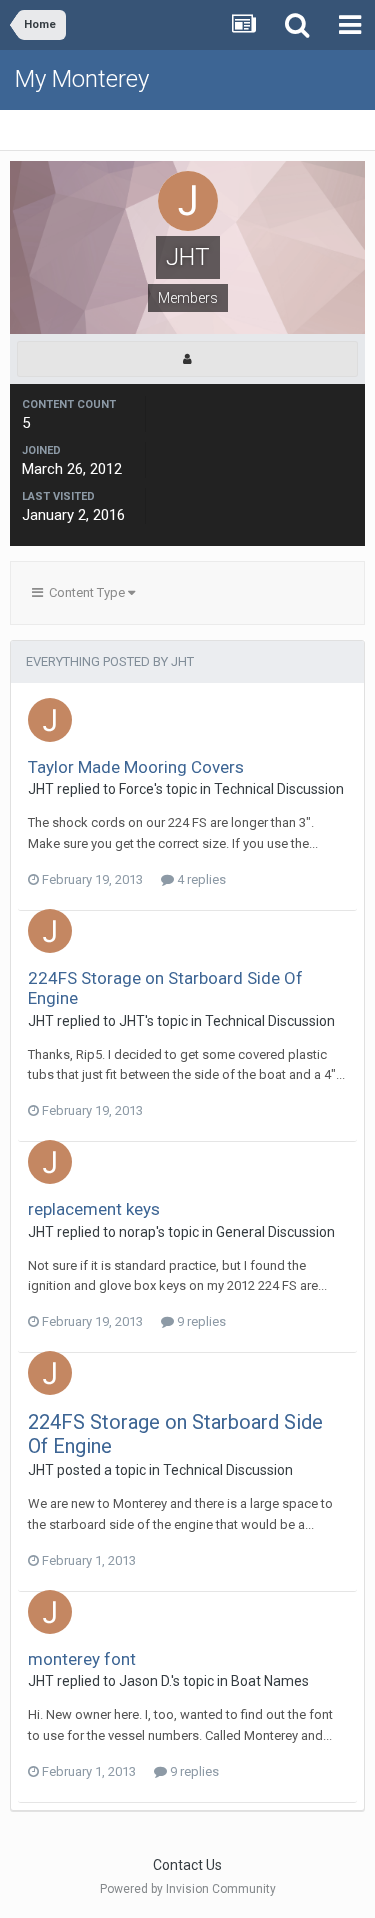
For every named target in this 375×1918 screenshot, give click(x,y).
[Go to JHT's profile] (50, 720)
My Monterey (82, 79)
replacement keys (94, 1209)
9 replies (200, 1321)
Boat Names (270, 1681)
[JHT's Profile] (187, 359)
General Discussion (275, 1232)
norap (137, 1232)
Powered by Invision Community (188, 1889)
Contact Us (187, 1865)
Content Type (85, 592)
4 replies (200, 879)
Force (136, 789)
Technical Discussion (279, 789)
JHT (41, 789)
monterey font (82, 1659)
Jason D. (145, 1681)
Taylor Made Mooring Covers (136, 767)
